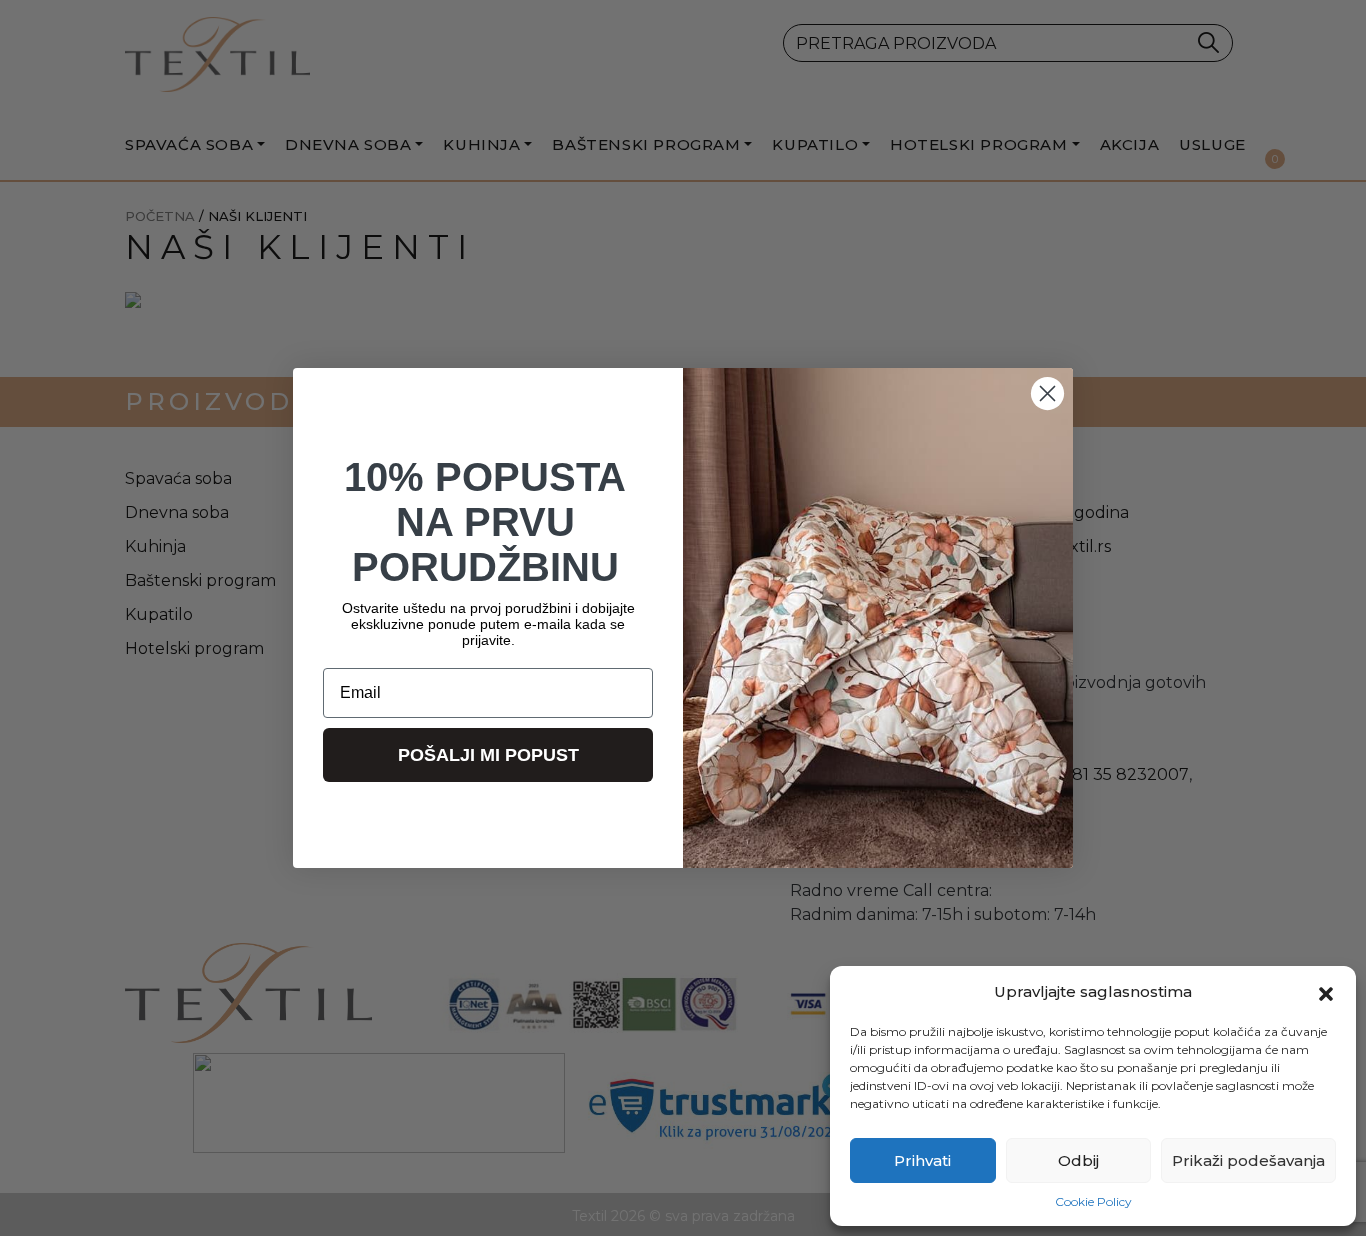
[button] (1326, 992)
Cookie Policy (1093, 1201)
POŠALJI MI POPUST (488, 755)
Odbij (1078, 1160)
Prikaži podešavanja (1248, 1160)
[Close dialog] (1047, 393)
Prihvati (922, 1160)
